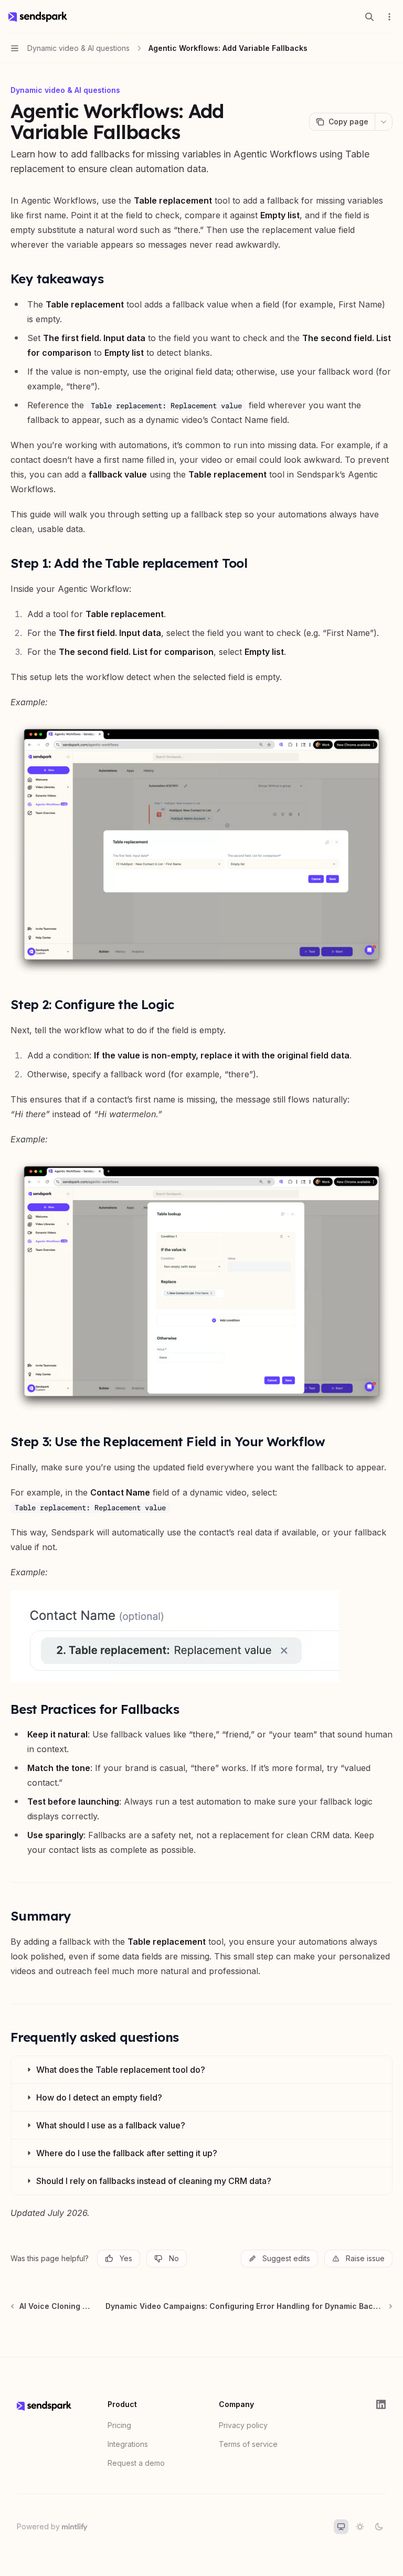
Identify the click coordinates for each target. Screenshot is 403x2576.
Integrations (128, 2444)
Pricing (119, 2425)
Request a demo (136, 2463)
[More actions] (389, 17)
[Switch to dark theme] (379, 2527)
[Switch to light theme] (360, 2527)
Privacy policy (243, 2425)
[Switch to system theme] (341, 2527)
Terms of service (248, 2444)
